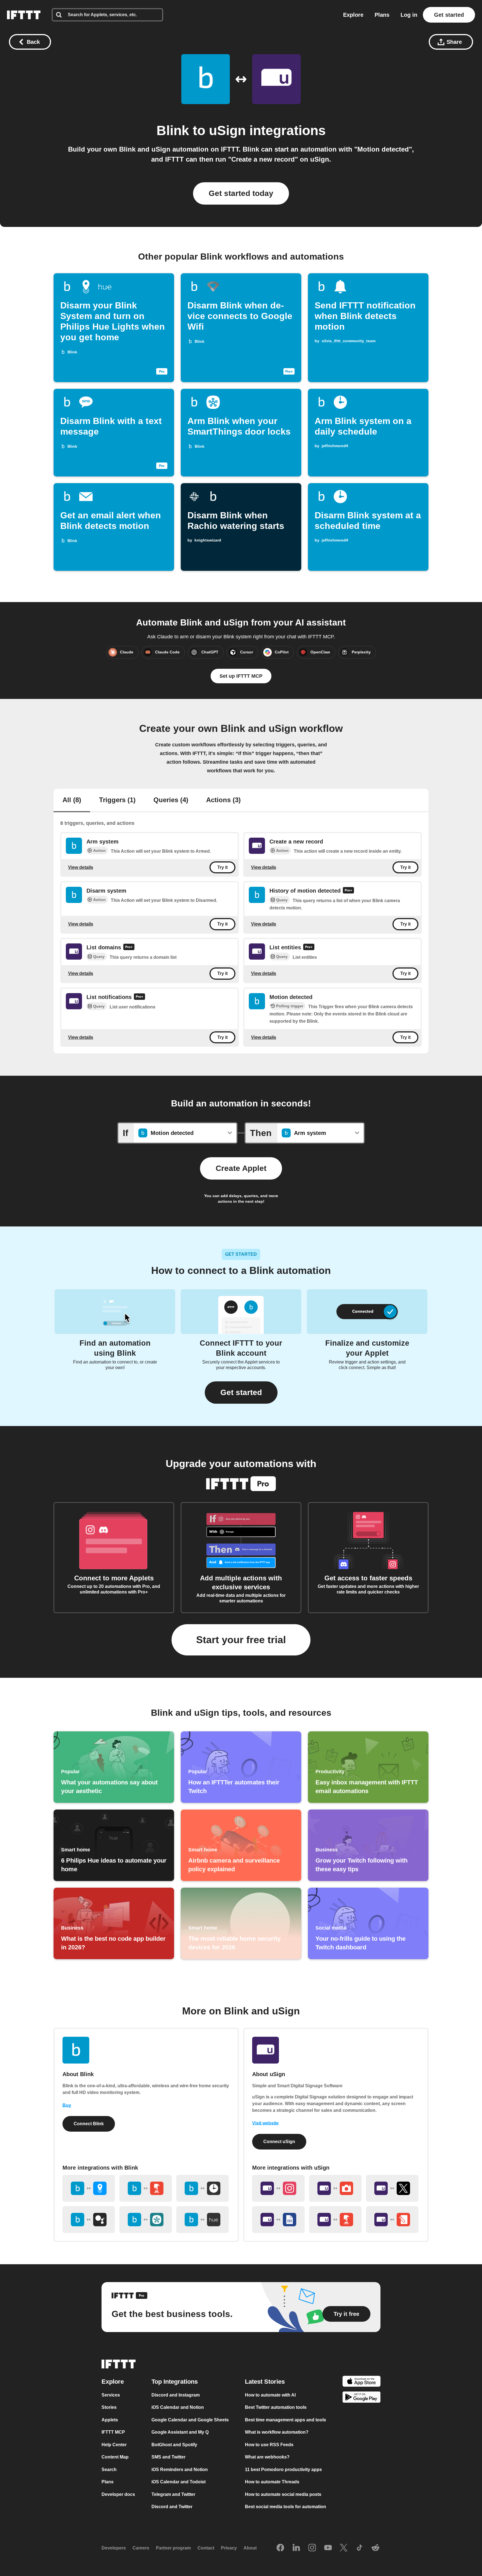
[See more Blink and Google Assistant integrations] (89, 2220)
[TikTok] (360, 2548)
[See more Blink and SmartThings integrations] (146, 2220)
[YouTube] (328, 2548)
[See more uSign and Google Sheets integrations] (278, 2220)
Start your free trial (241, 1640)
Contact (206, 2548)
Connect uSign (279, 2142)
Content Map (115, 2457)
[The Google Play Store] (361, 2398)
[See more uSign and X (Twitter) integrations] (392, 2188)
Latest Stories (265, 2382)
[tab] (72, 801)
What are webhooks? (267, 2457)
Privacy (229, 2548)
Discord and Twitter (172, 2507)
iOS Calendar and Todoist (179, 2482)
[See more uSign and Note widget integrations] (392, 2220)
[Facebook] (280, 2548)
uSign (227, 130)
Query (282, 900)
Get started (449, 15)
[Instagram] (312, 2548)
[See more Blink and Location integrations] (89, 2188)
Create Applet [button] (241, 1168)
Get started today (241, 193)
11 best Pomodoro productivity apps (283, 2470)
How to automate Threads (272, 2482)
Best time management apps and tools (285, 2420)
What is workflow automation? (277, 2432)
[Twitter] (344, 2548)
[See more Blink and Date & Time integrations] (203, 2188)
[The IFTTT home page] (24, 15)
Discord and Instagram (176, 2395)
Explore (353, 15)
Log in (409, 15)
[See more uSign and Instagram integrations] (278, 2188)
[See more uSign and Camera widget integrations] (335, 2188)
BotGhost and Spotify (174, 2445)
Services (111, 2395)
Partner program (173, 2548)
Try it (222, 867)
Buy (67, 2105)
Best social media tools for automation (285, 2507)
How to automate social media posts (283, 2494)
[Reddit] (375, 2548)
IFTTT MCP (113, 2432)
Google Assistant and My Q (180, 2432)
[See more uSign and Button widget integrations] (335, 2220)
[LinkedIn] (296, 2548)
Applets (110, 2420)
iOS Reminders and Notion (180, 2470)
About (250, 2548)
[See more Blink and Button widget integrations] (146, 2188)
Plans (382, 15)
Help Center (114, 2445)
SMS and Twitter (168, 2457)
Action (99, 850)
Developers (114, 2548)
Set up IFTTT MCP (241, 676)
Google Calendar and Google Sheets (190, 2420)
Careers (141, 2548)
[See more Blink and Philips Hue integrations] (203, 2220)
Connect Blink (89, 2124)
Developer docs (118, 2494)
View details (81, 867)
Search (109, 2470)
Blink (173, 130)
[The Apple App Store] (361, 2382)
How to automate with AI (270, 2395)
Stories (109, 2408)
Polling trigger (290, 1006)
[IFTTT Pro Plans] (348, 891)
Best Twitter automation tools (276, 2408)
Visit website (265, 2123)
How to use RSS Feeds (269, 2445)
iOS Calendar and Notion (178, 2408)
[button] (241, 1393)
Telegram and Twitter (173, 2494)
